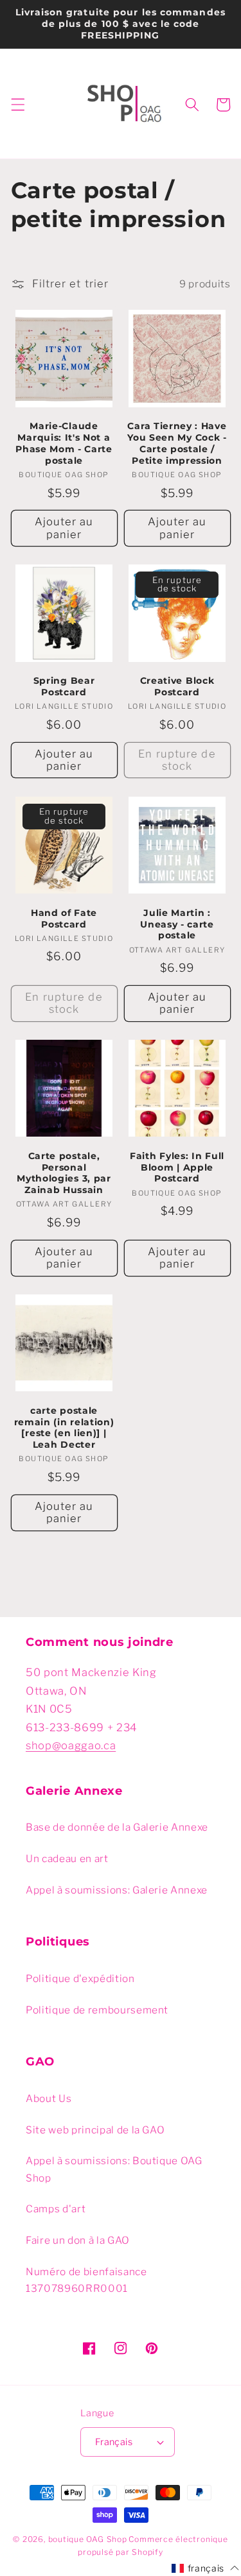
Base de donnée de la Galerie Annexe (117, 1827)
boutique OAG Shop (88, 2539)
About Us (49, 2098)
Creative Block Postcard (177, 686)
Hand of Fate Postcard (64, 919)
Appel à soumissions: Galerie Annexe (117, 1890)
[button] (17, 105)
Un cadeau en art (67, 1859)
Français (114, 2442)
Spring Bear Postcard (64, 686)
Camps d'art (56, 2209)
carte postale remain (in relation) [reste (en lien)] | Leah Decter (64, 1428)
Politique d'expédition (80, 1979)
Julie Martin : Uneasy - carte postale (177, 924)
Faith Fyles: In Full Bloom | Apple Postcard (177, 1167)
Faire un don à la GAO (78, 2240)
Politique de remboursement (97, 2010)
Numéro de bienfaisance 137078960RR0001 (86, 2280)
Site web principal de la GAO (95, 2130)
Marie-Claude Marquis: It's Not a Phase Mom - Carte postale (64, 443)
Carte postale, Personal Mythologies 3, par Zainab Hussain (64, 1173)
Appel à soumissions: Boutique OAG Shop (114, 2169)
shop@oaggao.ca (71, 1745)
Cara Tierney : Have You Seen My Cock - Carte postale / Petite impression (177, 443)
